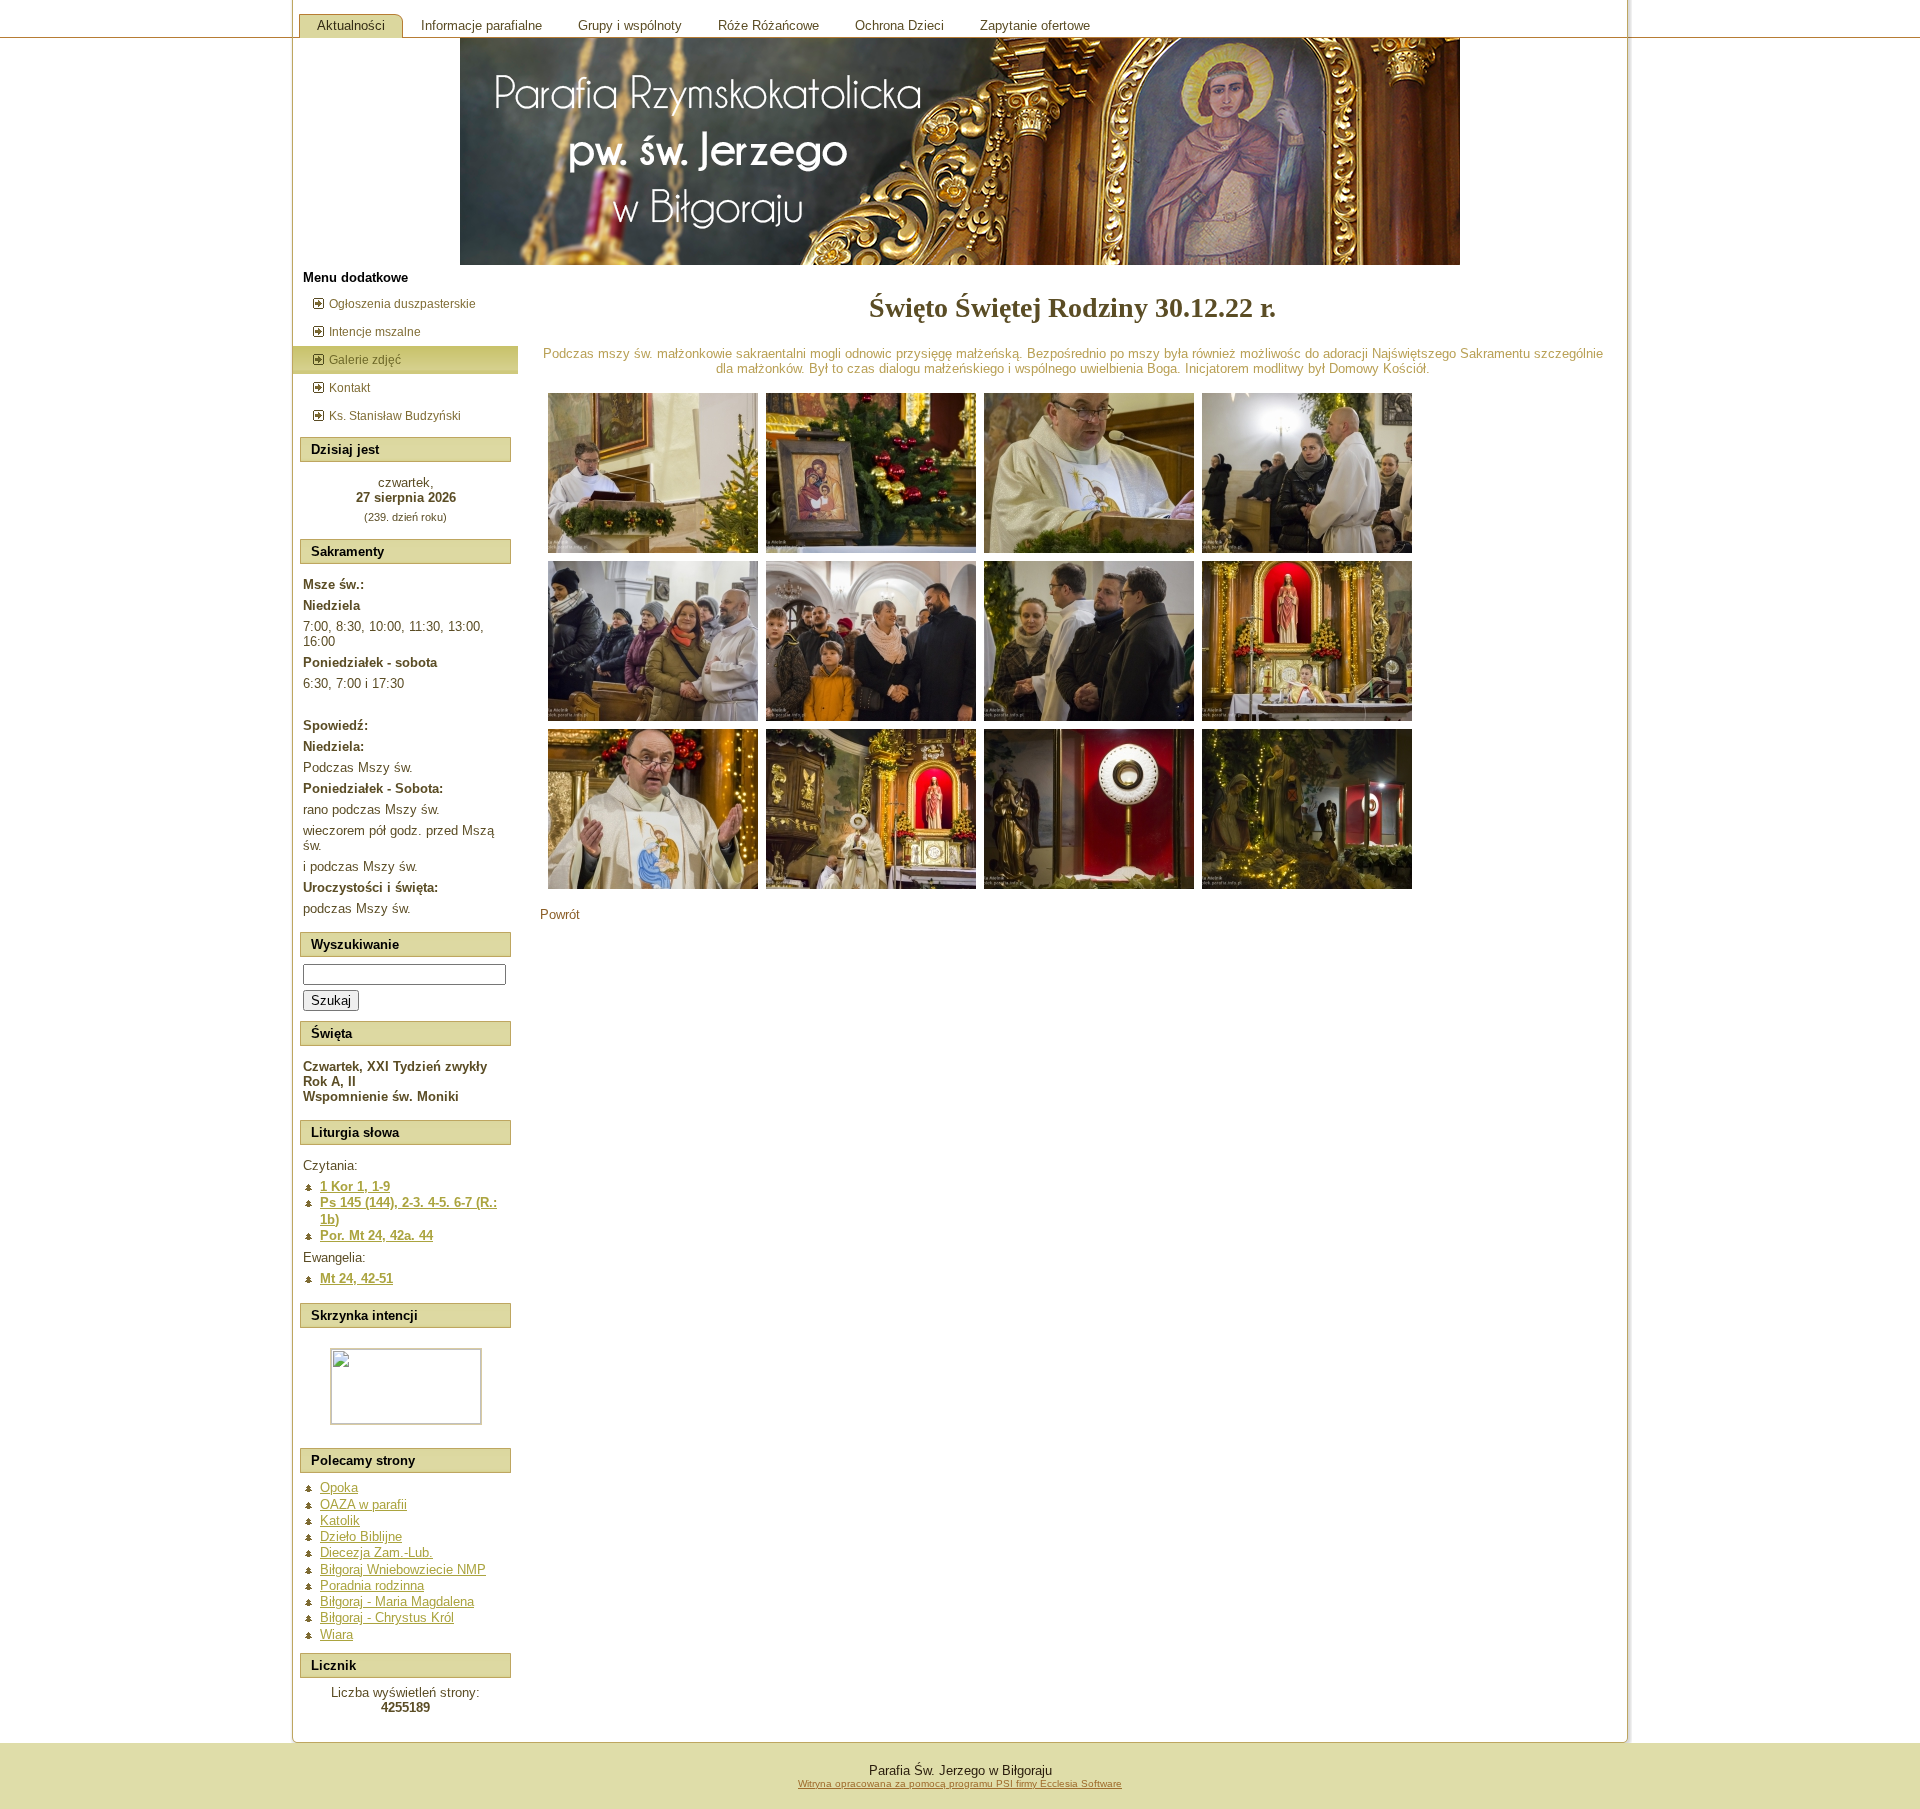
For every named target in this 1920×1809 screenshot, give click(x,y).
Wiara (336, 1634)
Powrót (560, 914)
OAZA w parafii (363, 1504)
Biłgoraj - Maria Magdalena (397, 1601)
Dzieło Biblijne (361, 1536)
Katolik (340, 1520)
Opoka (339, 1487)
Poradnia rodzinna (372, 1585)
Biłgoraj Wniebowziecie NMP (403, 1569)
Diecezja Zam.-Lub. (376, 1552)
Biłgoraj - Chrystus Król (387, 1617)
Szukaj (331, 1000)
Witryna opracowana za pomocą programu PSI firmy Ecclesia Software (960, 1783)
